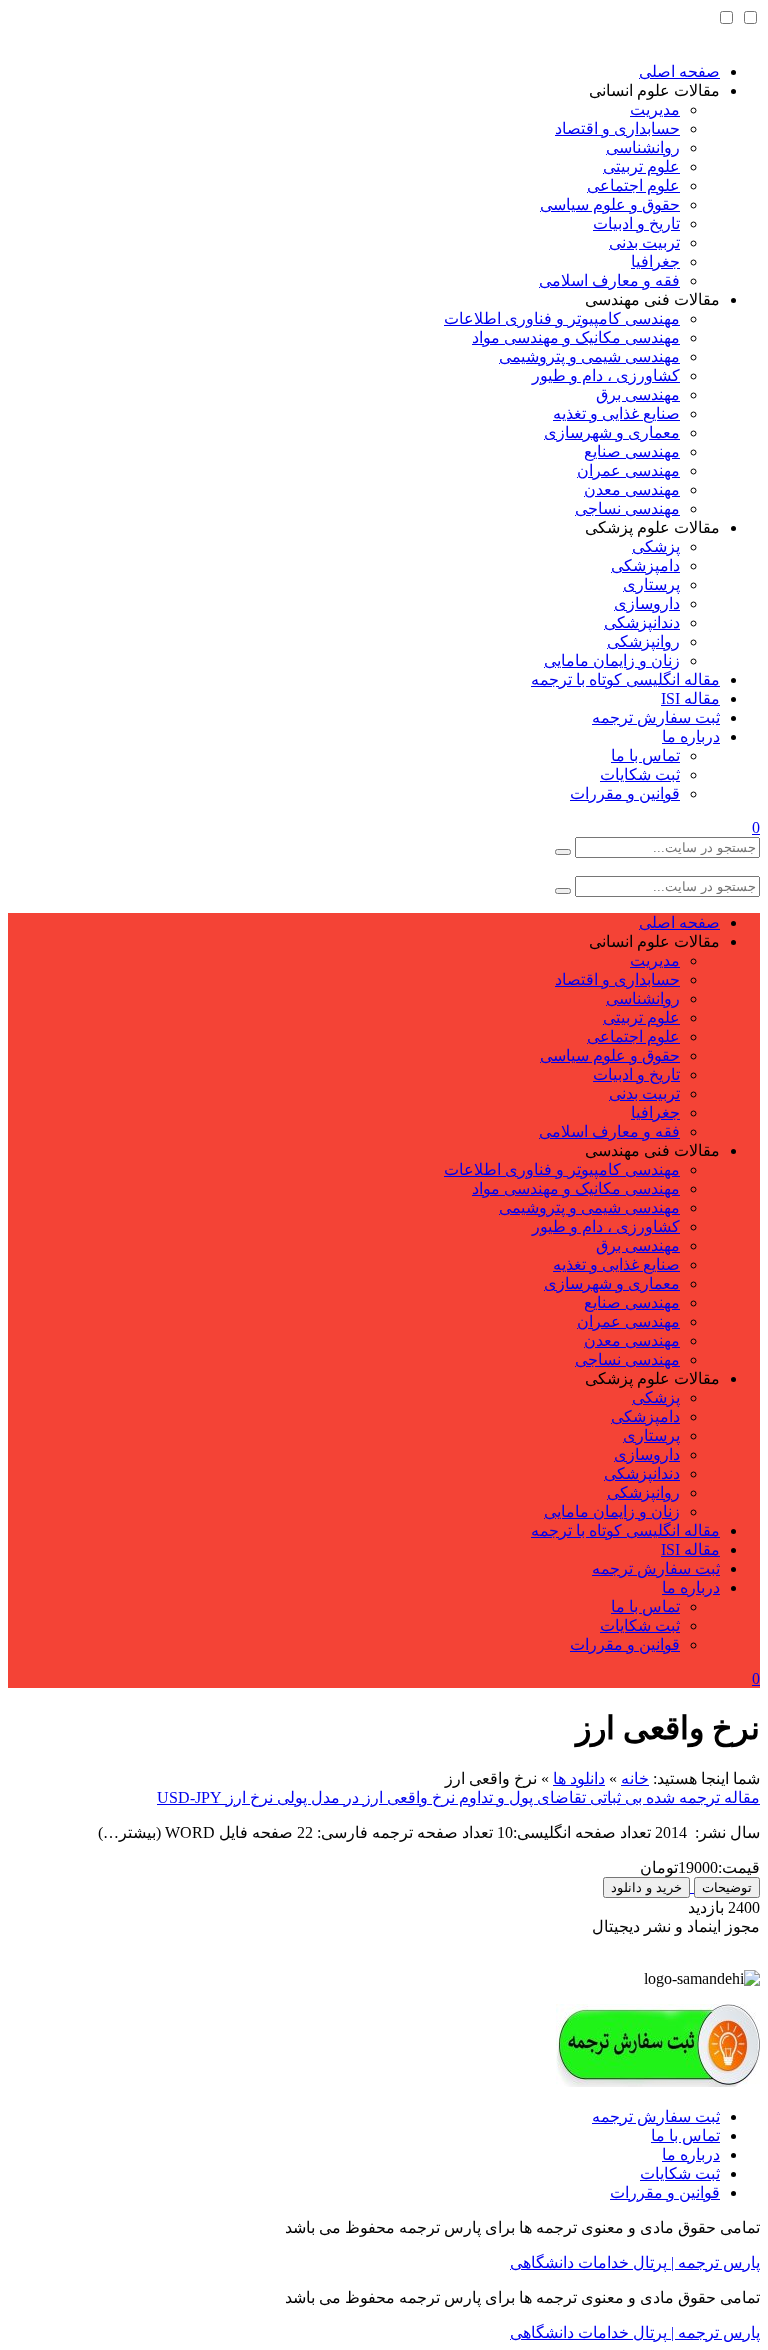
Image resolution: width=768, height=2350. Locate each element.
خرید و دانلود (646, 1887)
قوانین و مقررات (625, 793)
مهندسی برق (638, 394)
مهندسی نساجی (627, 508)
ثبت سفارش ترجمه (656, 717)
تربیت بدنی (644, 242)
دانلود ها (579, 1778)
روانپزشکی (643, 641)
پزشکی (656, 546)
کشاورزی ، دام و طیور (606, 375)
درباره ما (691, 736)
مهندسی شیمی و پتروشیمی (589, 356)
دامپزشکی (645, 565)
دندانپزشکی (642, 622)
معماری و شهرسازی (612, 432)
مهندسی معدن (632, 489)
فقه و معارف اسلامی (609, 280)
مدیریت (655, 109)
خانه (635, 1778)
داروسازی (647, 603)
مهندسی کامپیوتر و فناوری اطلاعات (562, 318)
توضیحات (727, 1887)
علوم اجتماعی (633, 185)
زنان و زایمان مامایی (612, 660)
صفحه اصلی (679, 71)
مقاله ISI (690, 698)
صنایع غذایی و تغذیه (616, 413)
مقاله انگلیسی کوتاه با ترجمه (625, 679)
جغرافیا (655, 261)
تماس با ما (645, 755)
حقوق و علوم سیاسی (610, 204)
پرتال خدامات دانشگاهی (588, 2262)
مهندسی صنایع (632, 451)
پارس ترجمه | (713, 2262)
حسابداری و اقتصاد (617, 128)
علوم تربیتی (641, 166)
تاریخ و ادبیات (636, 223)
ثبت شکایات (640, 774)
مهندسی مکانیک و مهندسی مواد (576, 337)
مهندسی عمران (628, 470)
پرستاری (651, 584)
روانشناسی (643, 147)
